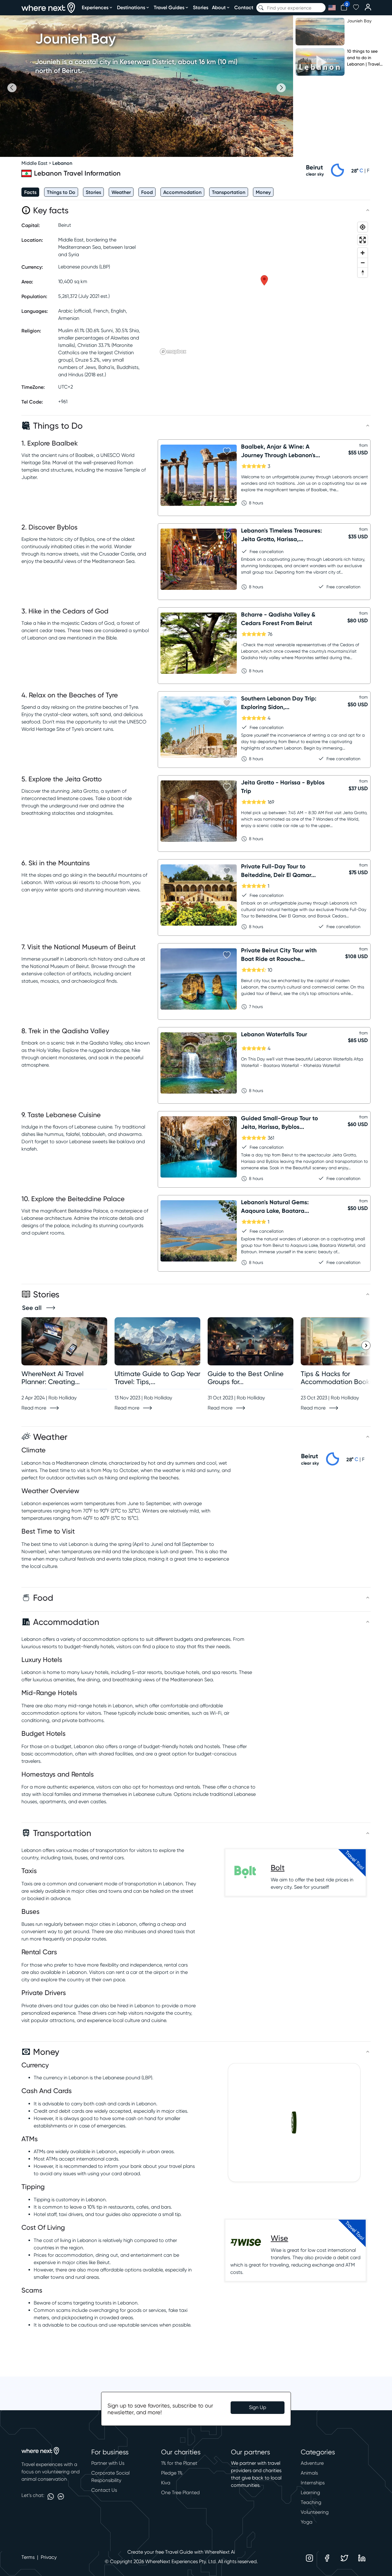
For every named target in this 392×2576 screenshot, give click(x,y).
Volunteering (315, 2512)
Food (147, 192)
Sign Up (258, 2407)
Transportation (229, 192)
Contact (244, 7)
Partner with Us (108, 2463)
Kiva (166, 2483)
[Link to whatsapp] (51, 2496)
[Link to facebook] (327, 2558)
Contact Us (104, 2490)
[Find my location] (363, 227)
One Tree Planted (180, 2493)
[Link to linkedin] (362, 2558)
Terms (28, 2557)
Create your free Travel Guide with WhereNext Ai (181, 2552)
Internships (313, 2483)
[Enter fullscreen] (363, 240)
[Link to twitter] (344, 2558)
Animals (309, 2473)
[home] (48, 8)
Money (263, 192)
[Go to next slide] (281, 88)
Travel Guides (169, 7)
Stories (201, 7)
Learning (310, 2493)
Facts (30, 192)
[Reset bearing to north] (363, 272)
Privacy (49, 2557)
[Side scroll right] (366, 1345)
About (219, 7)
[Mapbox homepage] (173, 352)
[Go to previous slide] (12, 88)
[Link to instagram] (309, 2558)
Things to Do (61, 192)
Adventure (312, 2463)
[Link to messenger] (61, 2496)
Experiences (95, 7)
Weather (121, 192)
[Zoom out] (363, 263)
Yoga (307, 2522)
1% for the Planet (179, 2463)
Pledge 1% (172, 2473)
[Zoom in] (363, 253)
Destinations (131, 7)
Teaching (311, 2502)
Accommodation (182, 192)
